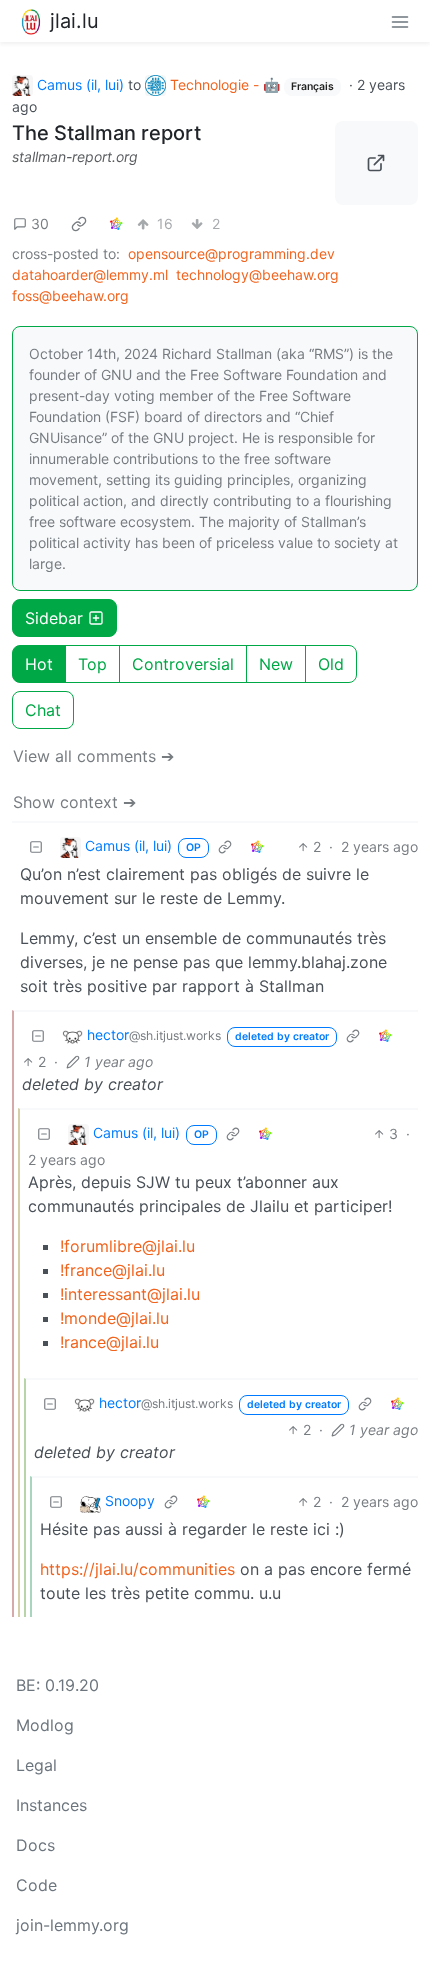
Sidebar (54, 618)
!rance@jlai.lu (109, 1342)
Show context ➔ (74, 802)
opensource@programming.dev (231, 253)
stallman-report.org (75, 156)
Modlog (45, 1725)
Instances (51, 1805)
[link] (79, 224)
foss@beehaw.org (70, 295)
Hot (39, 664)
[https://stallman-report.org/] (377, 163)
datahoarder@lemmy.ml (90, 274)
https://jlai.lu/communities (137, 1569)
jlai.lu (74, 21)
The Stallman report (106, 133)
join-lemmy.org (72, 1925)
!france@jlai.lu (112, 1270)
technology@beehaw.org (257, 274)
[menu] (400, 21)
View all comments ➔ (93, 756)
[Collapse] (36, 846)
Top (92, 664)
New (276, 664)
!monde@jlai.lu (114, 1318)
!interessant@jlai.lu (130, 1294)
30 (40, 223)
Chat (43, 710)
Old (331, 664)
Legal (36, 1765)
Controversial (183, 664)
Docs (35, 1845)
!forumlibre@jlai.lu (127, 1246)
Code (36, 1885)
